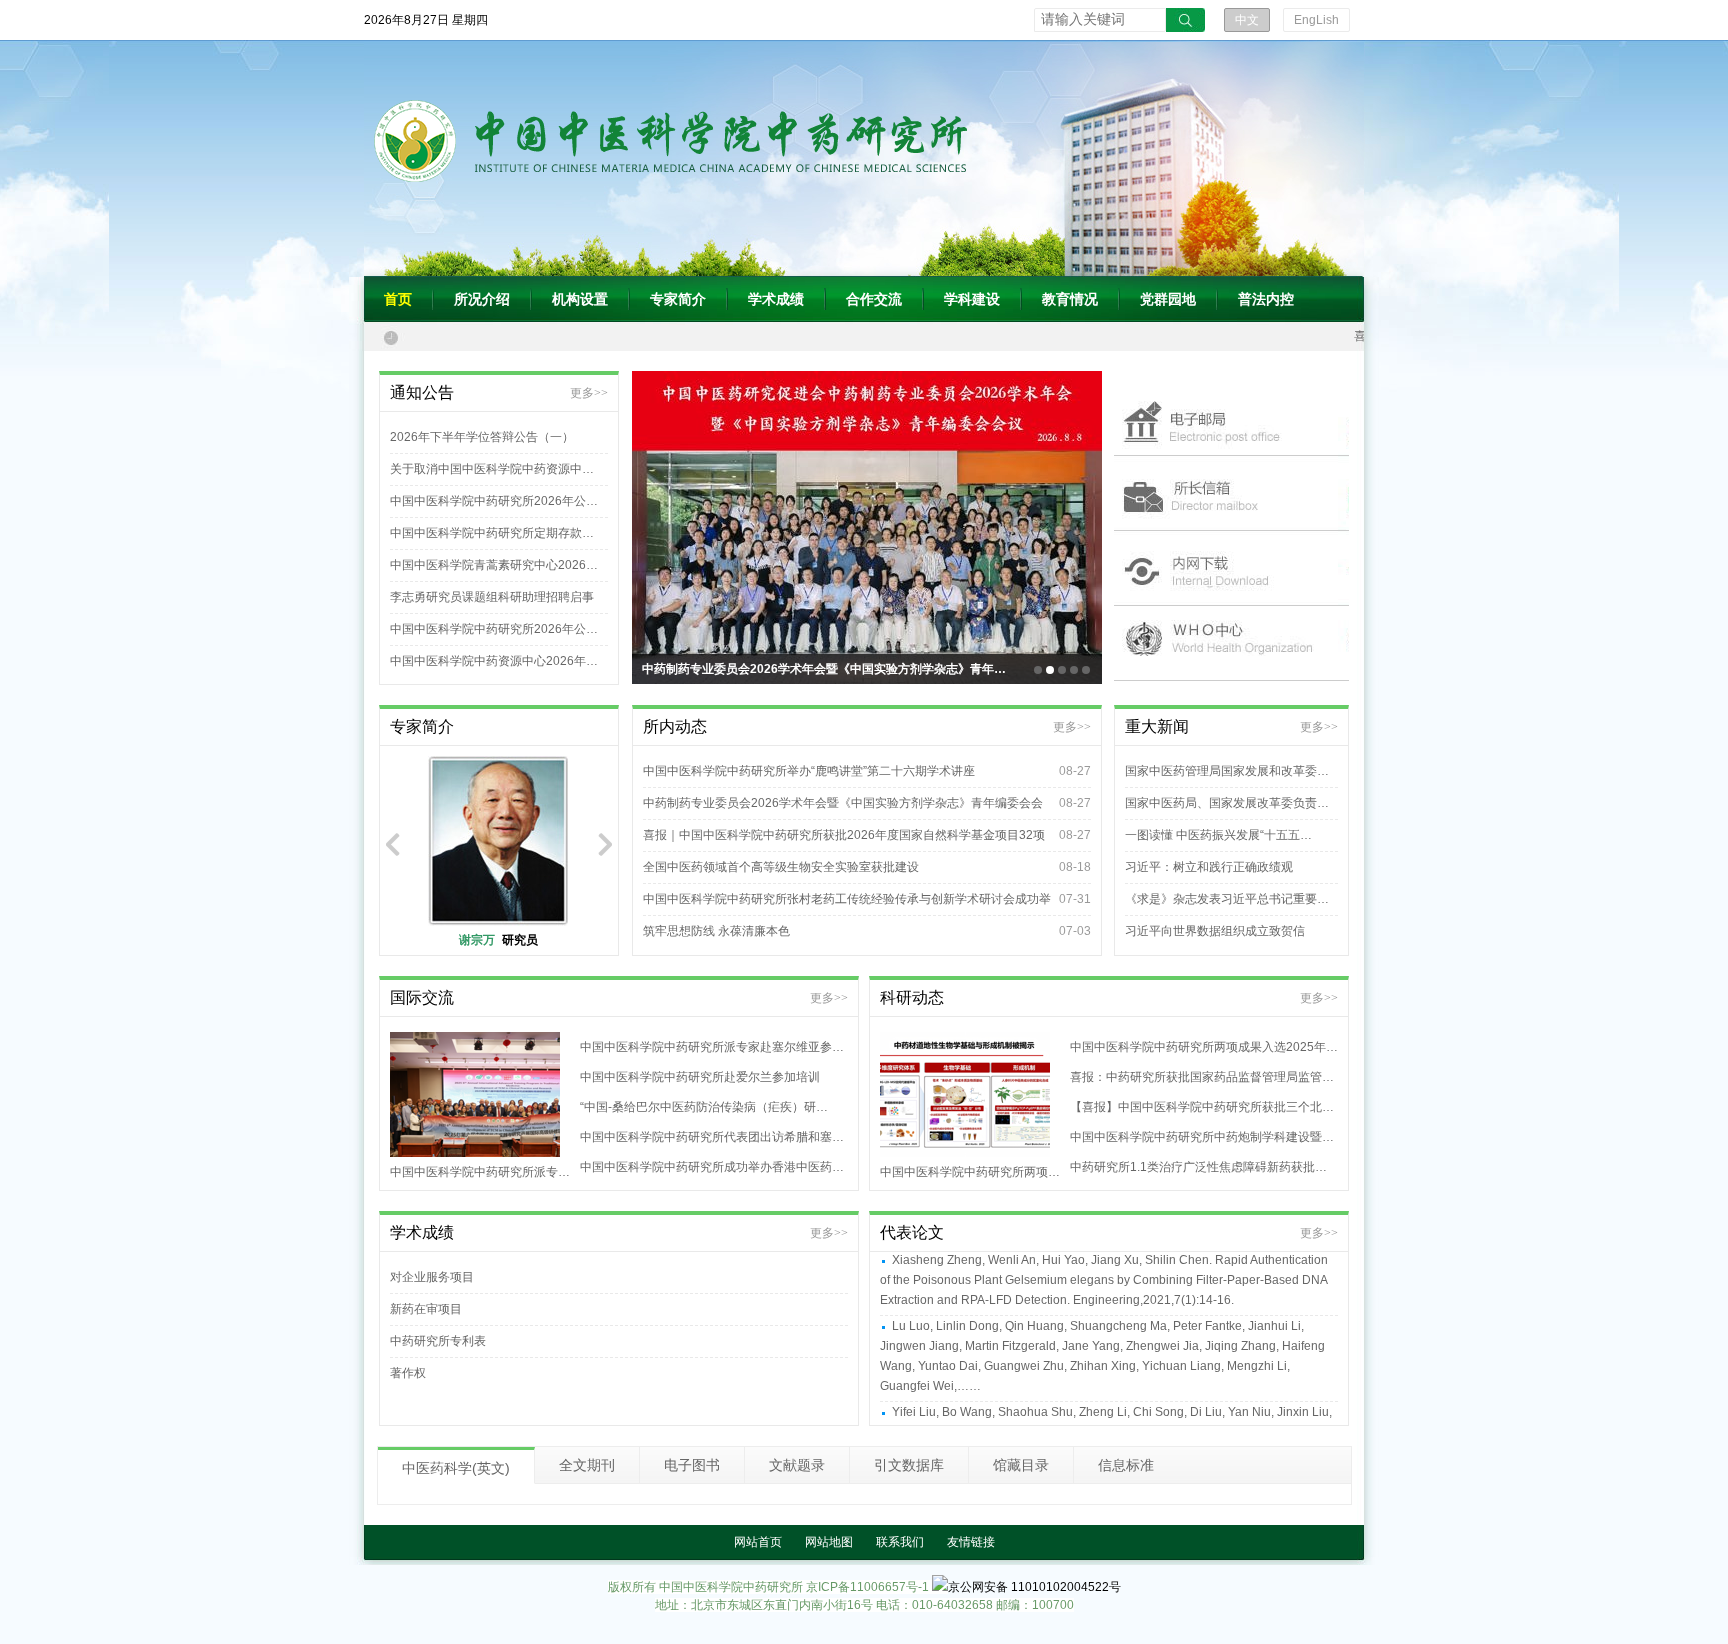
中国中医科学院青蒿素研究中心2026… (494, 565)
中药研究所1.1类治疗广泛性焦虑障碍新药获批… (1198, 1167)
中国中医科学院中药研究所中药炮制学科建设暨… (1202, 1137)
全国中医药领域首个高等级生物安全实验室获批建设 (781, 867)
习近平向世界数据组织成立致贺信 (1215, 931)
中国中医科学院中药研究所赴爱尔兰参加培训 (700, 1077)
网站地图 (829, 1542)
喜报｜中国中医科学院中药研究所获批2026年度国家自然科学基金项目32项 (844, 835)
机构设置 (580, 299)
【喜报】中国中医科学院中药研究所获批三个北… (1202, 1107)
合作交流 (874, 299)
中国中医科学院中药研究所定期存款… (492, 533)
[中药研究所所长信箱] (1231, 493)
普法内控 (1266, 299)
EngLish (1316, 20)
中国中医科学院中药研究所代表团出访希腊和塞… (712, 1137)
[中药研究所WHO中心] (1231, 643)
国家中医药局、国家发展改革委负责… (1227, 803)
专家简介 (678, 299)
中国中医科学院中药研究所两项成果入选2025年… (1204, 1047)
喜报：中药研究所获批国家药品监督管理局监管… (1202, 1077)
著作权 (408, 1373)
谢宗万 (498, 940)
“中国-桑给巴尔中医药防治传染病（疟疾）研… (704, 1107)
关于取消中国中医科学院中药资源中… (492, 469)
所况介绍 (482, 299)
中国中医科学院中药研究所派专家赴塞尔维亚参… (712, 1047)
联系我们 (900, 1542)
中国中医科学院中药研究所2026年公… (494, 501)
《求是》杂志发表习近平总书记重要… (1227, 899)
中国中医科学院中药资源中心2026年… (494, 661)
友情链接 (971, 1542)
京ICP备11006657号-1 (867, 1587)
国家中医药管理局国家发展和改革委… (1227, 771)
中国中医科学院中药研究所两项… (970, 1172)
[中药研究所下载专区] (1231, 568)
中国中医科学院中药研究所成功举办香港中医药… (712, 1167)
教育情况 (1070, 299)
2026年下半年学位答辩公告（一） (482, 437)
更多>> (589, 393)
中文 (1247, 20)
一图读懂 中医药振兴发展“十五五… (1218, 835)
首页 (398, 299)
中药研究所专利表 (438, 1341)
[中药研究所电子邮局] (1231, 418)
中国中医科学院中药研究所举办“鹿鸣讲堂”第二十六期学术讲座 (809, 771)
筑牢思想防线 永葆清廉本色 (716, 931)
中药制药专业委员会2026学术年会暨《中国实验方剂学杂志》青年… (824, 669)
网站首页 (758, 1542)
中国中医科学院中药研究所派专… (480, 1172)
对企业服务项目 (432, 1277)
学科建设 (972, 299)
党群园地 (1168, 299)
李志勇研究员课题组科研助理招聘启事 (492, 597)
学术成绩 (776, 299)
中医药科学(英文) (456, 1468)
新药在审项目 (426, 1309)
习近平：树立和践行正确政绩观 (1209, 867)
